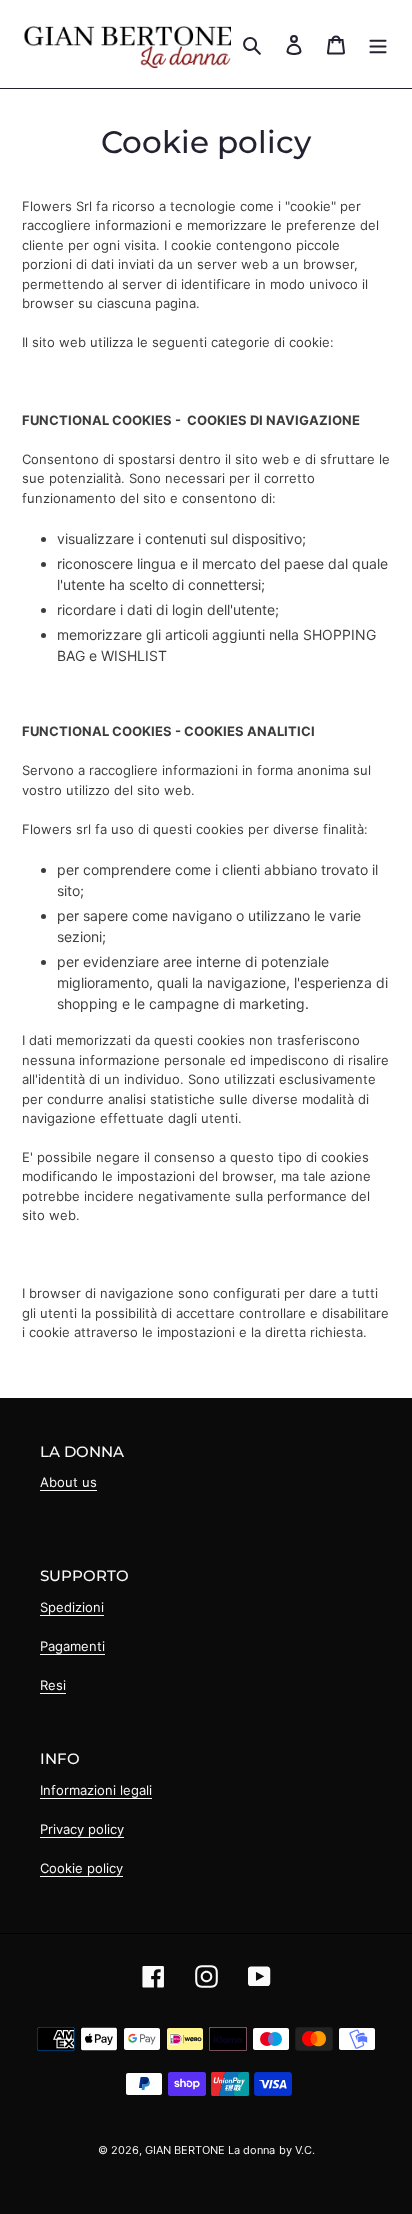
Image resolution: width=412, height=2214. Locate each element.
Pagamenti (72, 1646)
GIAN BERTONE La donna (210, 2150)
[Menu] (378, 44)
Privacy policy (82, 1829)
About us (68, 1482)
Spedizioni (72, 1607)
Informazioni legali (96, 1790)
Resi (53, 1685)
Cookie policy (81, 1868)
